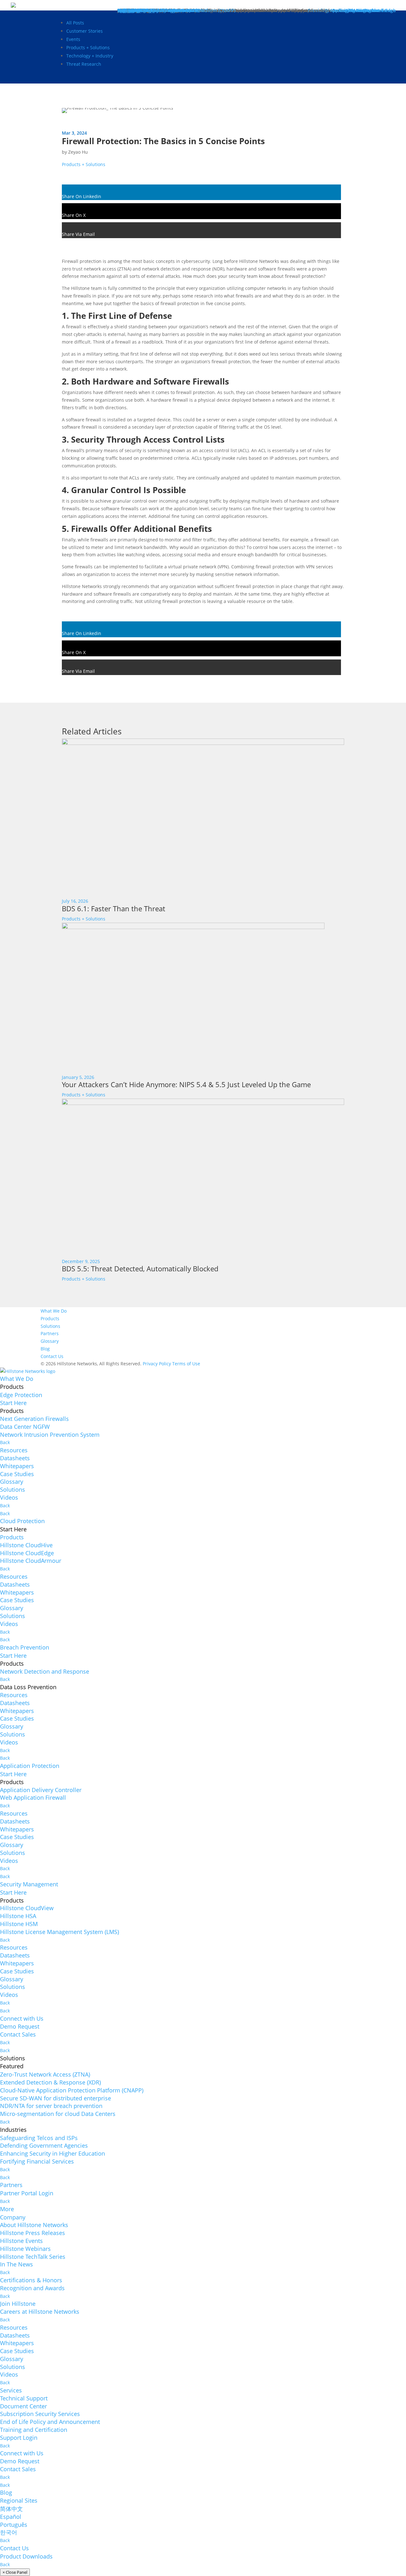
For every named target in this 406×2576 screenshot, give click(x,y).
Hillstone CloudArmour (31, 1561)
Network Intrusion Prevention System (50, 1435)
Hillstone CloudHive (26, 1545)
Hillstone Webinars (25, 2249)
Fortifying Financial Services (37, 2161)
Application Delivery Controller (41, 1790)
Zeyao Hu (78, 152)
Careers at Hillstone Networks (40, 2312)
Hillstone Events (21, 2241)
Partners (50, 1333)
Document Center (23, 2406)
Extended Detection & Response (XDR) (50, 2082)
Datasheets (15, 1458)
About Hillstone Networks (34, 2225)
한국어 (9, 2532)
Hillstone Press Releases (33, 2233)
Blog (45, 1349)
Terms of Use (186, 1364)
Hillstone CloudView (27, 1908)
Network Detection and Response (45, 1671)
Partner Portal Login (27, 2193)
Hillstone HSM (19, 1924)
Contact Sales (18, 2034)
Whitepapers (17, 1466)
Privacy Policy (157, 1364)
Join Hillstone (18, 2304)
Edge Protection (21, 1395)
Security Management (29, 1884)
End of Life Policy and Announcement (50, 2422)
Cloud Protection (22, 1521)
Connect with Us (22, 2018)
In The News (16, 2264)
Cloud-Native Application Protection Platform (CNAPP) (72, 2090)
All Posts (75, 23)
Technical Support (24, 2398)
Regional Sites (19, 2500)
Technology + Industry (90, 56)
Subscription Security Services (40, 2414)
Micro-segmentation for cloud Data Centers (58, 2114)
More (7, 2209)
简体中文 (11, 2509)
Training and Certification (34, 2430)
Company (13, 2217)
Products (50, 1318)
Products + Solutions (88, 47)
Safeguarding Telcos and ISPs (39, 2138)
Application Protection (30, 1766)
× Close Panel (15, 2572)
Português (14, 2525)
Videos (9, 1497)
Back (5, 1442)
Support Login (19, 2438)
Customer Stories (85, 31)
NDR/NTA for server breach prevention (51, 2106)
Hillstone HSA (18, 1916)
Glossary (50, 1341)
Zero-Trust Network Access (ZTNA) (45, 2074)
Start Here (13, 1403)
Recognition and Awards (32, 2288)
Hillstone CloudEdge (27, 1553)
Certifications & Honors (31, 2280)
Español (11, 2517)
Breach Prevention (25, 1647)
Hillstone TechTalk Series (33, 2257)
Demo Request (20, 2026)
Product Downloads (26, 2556)
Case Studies (17, 1474)
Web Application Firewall (33, 1797)
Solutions (50, 1326)
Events (73, 39)
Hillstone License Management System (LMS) (59, 1932)
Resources (14, 1450)
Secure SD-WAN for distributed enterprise (56, 2098)
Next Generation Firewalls (34, 1419)
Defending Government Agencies (44, 2145)
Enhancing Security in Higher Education (52, 2153)
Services (11, 2390)
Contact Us (52, 1356)
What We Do (54, 1311)
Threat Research (84, 64)
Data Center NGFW (25, 1427)
